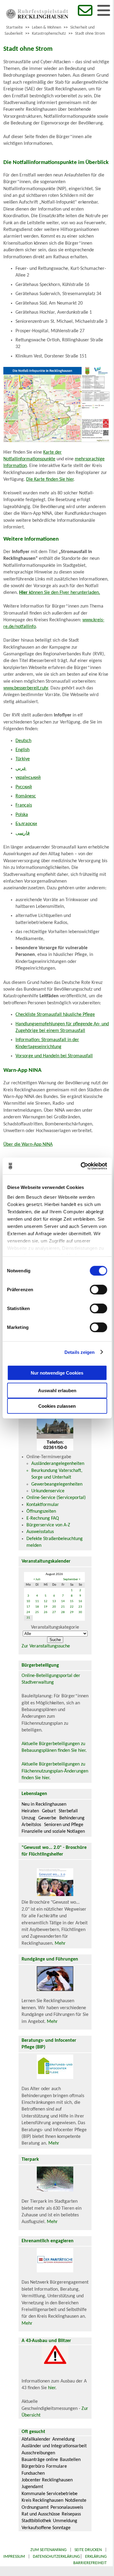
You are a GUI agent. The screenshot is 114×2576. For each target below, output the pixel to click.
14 (63, 1601)
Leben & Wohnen (47, 28)
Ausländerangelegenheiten (58, 1464)
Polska (22, 815)
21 (63, 1607)
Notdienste (76, 2501)
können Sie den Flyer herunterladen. (60, 593)
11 (37, 1601)
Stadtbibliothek (36, 2521)
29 (72, 1612)
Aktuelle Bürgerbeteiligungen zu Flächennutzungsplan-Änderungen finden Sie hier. (55, 1771)
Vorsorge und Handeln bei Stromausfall (54, 1056)
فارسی (23, 833)
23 (80, 1607)
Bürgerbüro (33, 2466)
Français (24, 805)
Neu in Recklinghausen (44, 1804)
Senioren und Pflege (64, 1825)
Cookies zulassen (57, 1406)
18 (37, 1607)
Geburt (49, 1811)
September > (72, 1579)
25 (37, 1612)
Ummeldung (65, 2521)
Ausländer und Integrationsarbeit (54, 2446)
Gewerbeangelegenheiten (57, 1484)
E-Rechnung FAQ (43, 1518)
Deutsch (23, 741)
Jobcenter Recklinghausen (47, 2480)
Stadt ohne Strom (90, 34)
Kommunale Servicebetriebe (50, 2494)
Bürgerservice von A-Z (48, 1525)
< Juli (37, 1579)
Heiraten (30, 1811)
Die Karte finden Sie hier (50, 479)
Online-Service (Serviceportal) (56, 1498)
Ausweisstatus (40, 1532)
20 (54, 1607)
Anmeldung (64, 2439)
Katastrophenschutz (49, 34)
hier (52, 2388)
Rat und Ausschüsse (41, 2514)
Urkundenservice (48, 1491)
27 (54, 1612)
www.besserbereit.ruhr (26, 688)
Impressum (14, 2557)
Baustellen (70, 2460)
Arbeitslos (31, 1825)
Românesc (26, 796)
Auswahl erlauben (57, 1391)
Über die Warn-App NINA (28, 1145)
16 (80, 1601)
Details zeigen (79, 1352)
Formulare (57, 2466)
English (22, 750)
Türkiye (23, 759)
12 (46, 1601)
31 (28, 1618)
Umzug (28, 1818)
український (28, 778)
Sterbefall (68, 1811)
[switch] (98, 1290)
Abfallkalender (36, 2439)
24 (28, 1612)
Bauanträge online (40, 2460)
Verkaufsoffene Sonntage (46, 2528)
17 (28, 1607)
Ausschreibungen (38, 2453)
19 (46, 1607)
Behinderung (72, 1818)
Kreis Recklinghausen (42, 2501)
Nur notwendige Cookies (57, 1373)
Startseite (14, 28)
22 (72, 1607)
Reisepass (71, 2514)
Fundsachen (33, 2473)
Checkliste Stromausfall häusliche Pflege (55, 1015)
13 (54, 1601)
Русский (24, 787)
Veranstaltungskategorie (55, 1627)
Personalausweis (67, 2508)
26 (46, 1612)
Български (26, 824)
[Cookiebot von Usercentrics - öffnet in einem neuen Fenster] (81, 1166)
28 (63, 1612)
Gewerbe (47, 1818)
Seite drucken (88, 2550)
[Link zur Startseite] (37, 17)
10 (28, 1601)
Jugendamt (32, 2487)
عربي (21, 769)
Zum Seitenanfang (48, 2550)
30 (80, 1612)
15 (72, 1601)
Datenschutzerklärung (56, 2557)
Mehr (60, 1943)
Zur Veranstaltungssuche (46, 1646)
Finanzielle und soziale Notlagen (53, 1832)
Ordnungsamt (35, 2508)
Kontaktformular (43, 1505)
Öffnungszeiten (41, 1511)
